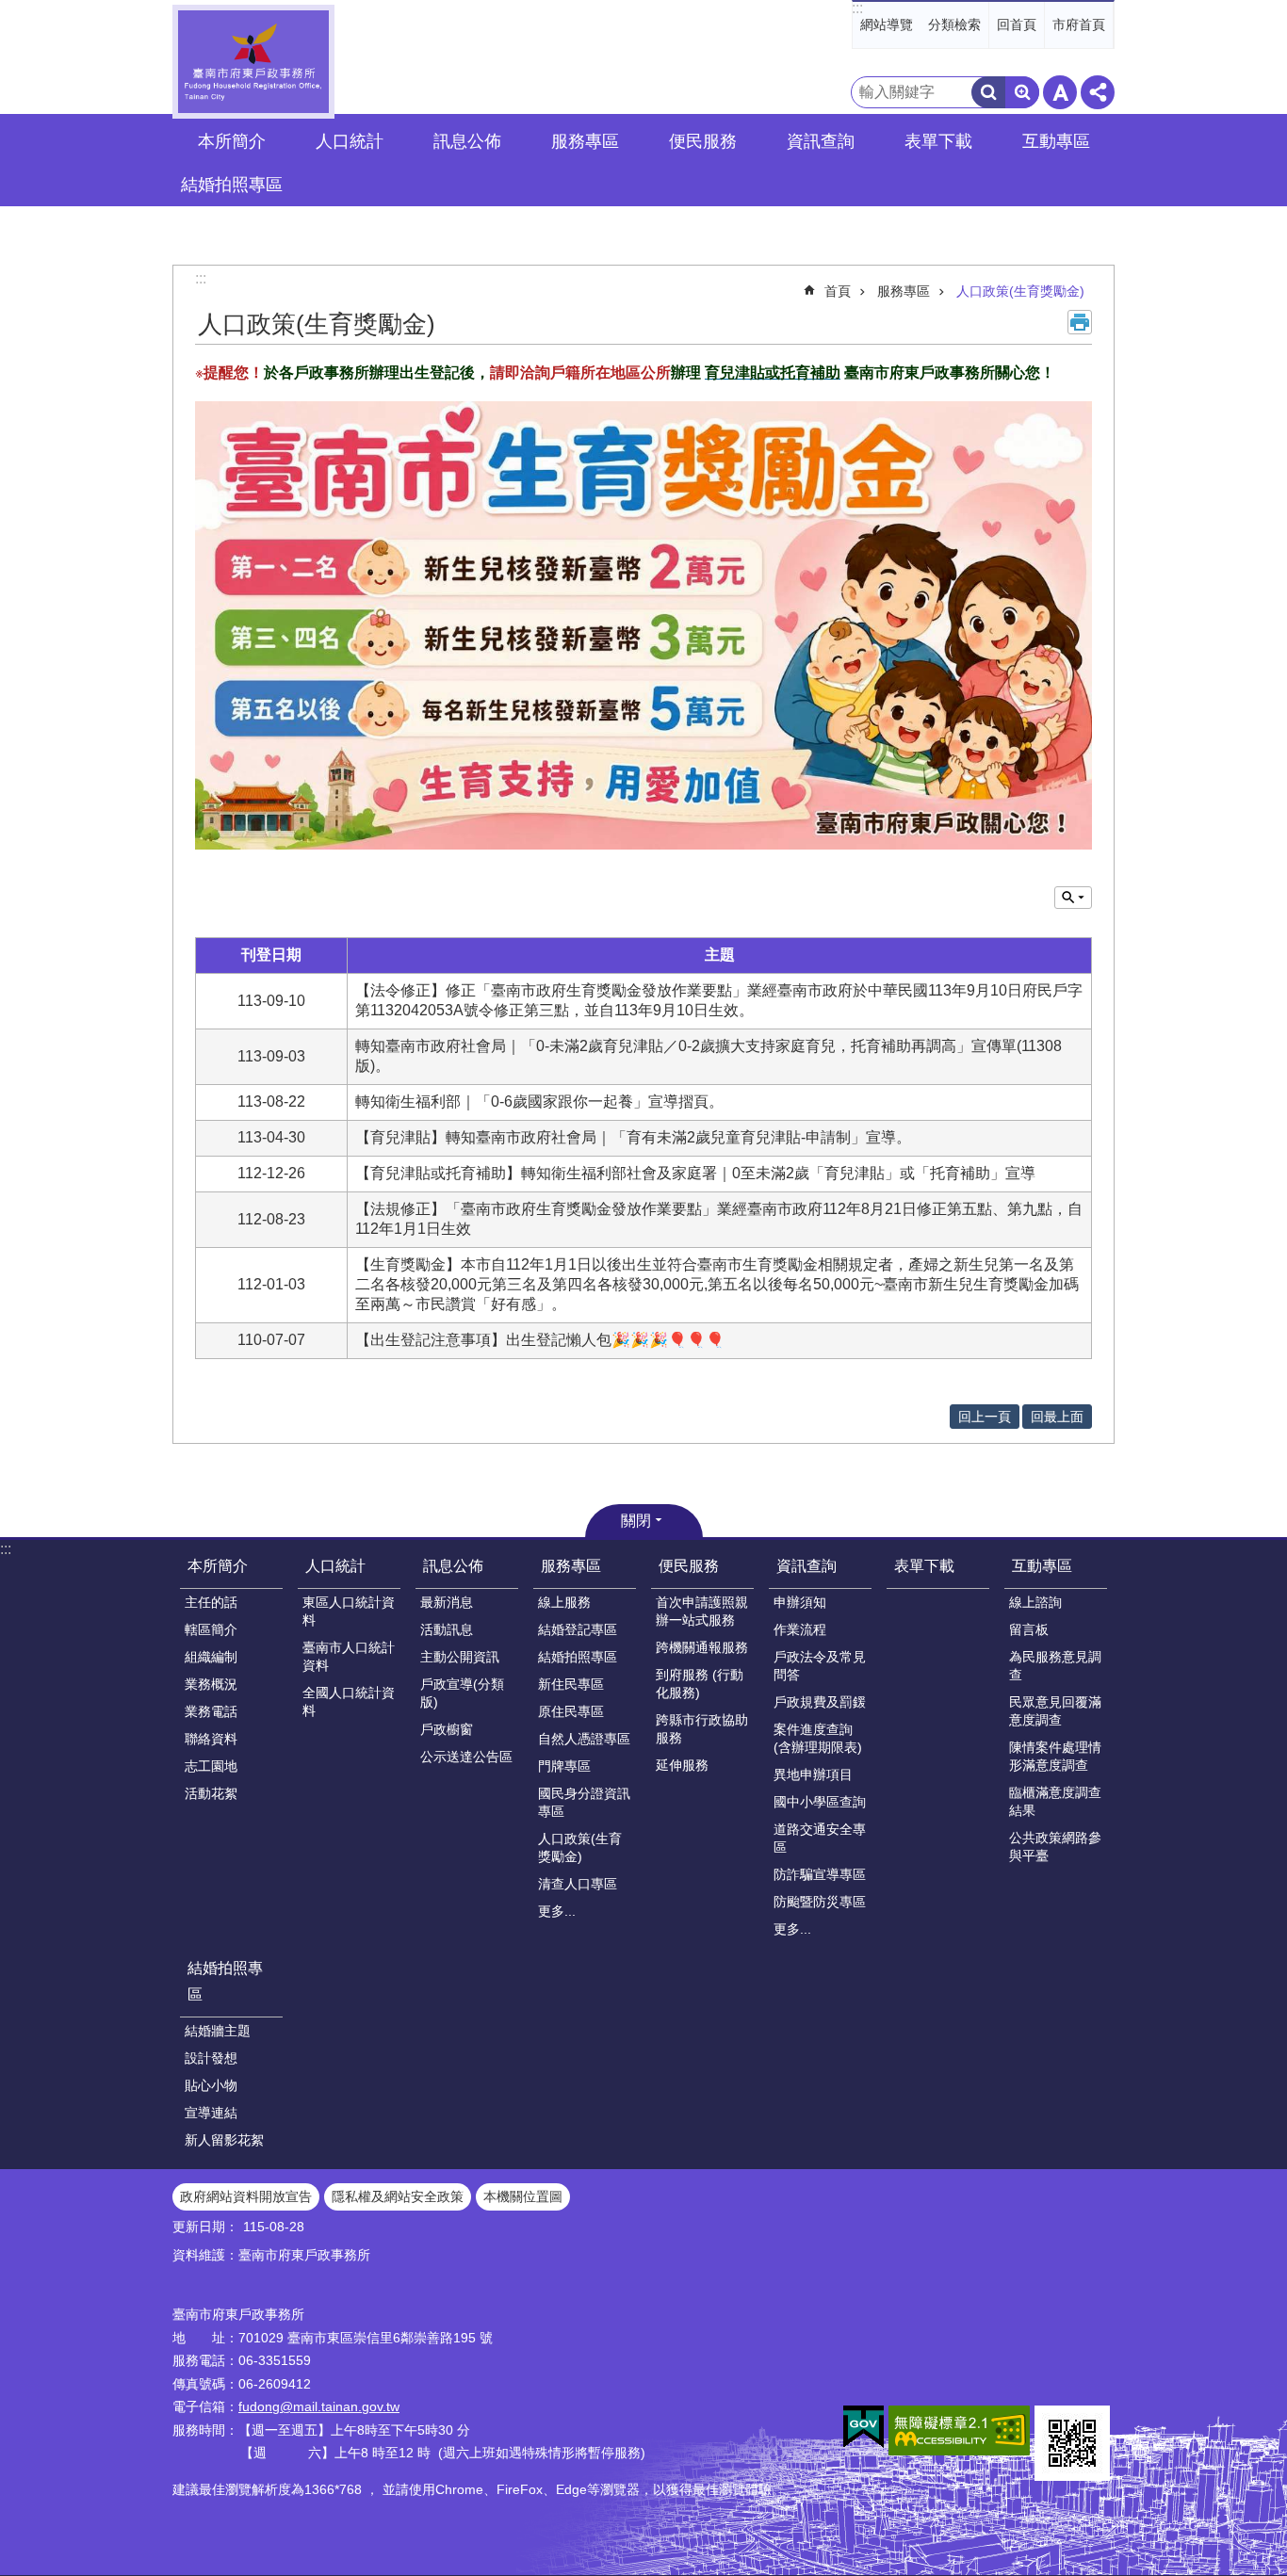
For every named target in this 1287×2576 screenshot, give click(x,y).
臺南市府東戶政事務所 (253, 62)
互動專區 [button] (1056, 141)
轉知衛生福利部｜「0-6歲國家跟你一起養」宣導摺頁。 (539, 1102)
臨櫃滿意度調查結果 (1055, 1801)
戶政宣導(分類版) (462, 1693)
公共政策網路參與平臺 (1055, 1847)
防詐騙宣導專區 (820, 1874)
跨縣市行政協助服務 (702, 1729)
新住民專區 (571, 1684)
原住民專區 (571, 1711)
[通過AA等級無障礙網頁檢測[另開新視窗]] (959, 2430)
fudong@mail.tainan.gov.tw (319, 2406)
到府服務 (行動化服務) (700, 1684)
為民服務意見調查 (1055, 1666)
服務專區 (904, 291)
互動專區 (1042, 1566)
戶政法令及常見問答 (820, 1666)
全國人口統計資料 (349, 1701)
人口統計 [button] (350, 141)
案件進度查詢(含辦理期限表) (818, 1738)
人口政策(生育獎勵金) (1020, 291)
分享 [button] (1098, 92)
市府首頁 (1079, 24)
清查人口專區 (578, 1884)
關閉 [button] (636, 1521)
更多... (557, 1911)
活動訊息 (447, 1629)
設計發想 (211, 2058)
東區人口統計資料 (349, 1611)
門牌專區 (564, 1766)
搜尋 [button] (988, 92)
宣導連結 (211, 2113)
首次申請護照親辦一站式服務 (702, 1611)
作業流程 (800, 1629)
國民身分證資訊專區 (584, 1802)
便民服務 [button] (703, 141)
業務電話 (211, 1711)
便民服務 (689, 1566)
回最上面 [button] (1057, 1417)
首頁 (838, 291)
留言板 (1029, 1629)
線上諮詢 (1035, 1602)
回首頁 (1017, 24)
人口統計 (335, 1566)
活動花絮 (211, 1793)
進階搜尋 (1022, 92)
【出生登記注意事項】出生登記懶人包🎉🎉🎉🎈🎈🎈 (540, 1340)
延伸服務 (682, 1765)
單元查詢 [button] (1073, 898)
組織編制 (211, 1657)
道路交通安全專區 (820, 1838)
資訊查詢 (806, 1566)
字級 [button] (1060, 92)
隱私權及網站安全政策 (398, 2196)
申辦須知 (800, 1602)
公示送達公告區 (466, 1757)
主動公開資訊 (460, 1657)
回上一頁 (985, 1417)
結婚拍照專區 (578, 1657)
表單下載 (938, 141)
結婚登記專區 (578, 1629)
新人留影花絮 (224, 2140)
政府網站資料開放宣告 (246, 2196)
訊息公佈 (453, 1566)
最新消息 (447, 1602)
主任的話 (211, 1602)
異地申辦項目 (813, 1774)
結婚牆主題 (218, 2031)
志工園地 (211, 1766)
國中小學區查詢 (820, 1802)
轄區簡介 (211, 1629)
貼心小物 (211, 2085)
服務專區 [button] (585, 141)
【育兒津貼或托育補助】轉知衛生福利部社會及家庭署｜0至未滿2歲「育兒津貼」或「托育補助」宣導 (695, 1173)
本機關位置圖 (523, 2196)
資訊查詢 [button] (821, 141)
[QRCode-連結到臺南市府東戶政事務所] (1072, 2443)
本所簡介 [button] (232, 141)
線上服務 (564, 1602)
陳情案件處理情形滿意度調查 (1055, 1756)
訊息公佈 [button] (467, 141)
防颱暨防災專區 (820, 1902)
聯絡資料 (211, 1739)
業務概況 (211, 1684)
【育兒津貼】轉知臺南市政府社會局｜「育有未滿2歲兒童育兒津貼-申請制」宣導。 (633, 1137)
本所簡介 (218, 1566)
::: (857, 8)
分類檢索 (954, 24)
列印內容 (1080, 322)
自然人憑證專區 (584, 1739)
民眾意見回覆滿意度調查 (1055, 1711)
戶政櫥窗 (447, 1729)
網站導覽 (887, 24)
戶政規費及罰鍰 (820, 1702)
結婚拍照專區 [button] (232, 185)
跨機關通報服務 (702, 1647)
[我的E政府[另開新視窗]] (863, 2427)
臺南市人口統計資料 (349, 1656)
